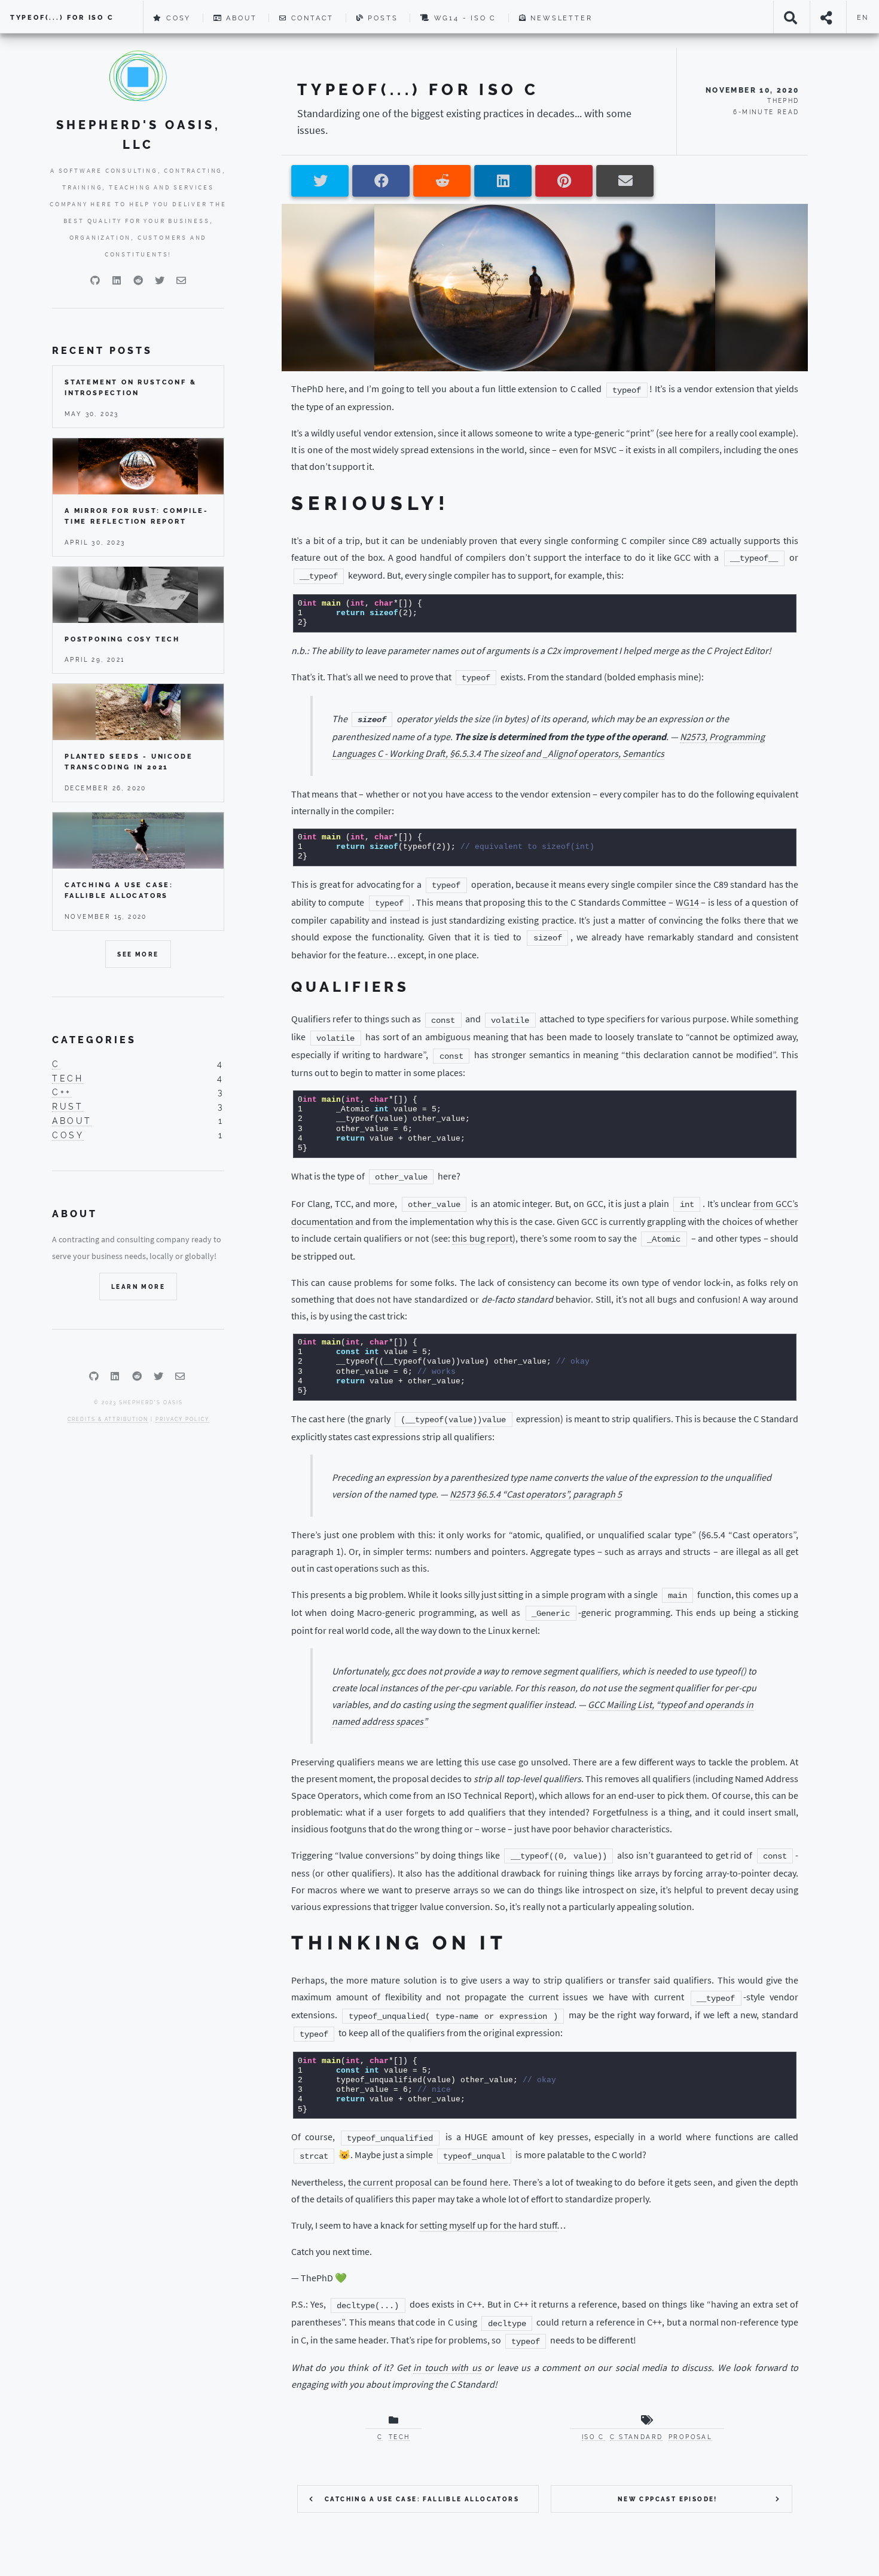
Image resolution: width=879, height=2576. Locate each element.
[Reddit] (138, 280)
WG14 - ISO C (463, 18)
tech (68, 1078)
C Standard (636, 2437)
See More (138, 954)
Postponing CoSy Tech (122, 639)
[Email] (181, 280)
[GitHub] (95, 280)
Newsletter (560, 18)
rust (68, 1106)
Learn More (138, 1287)
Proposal (690, 2437)
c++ (62, 1092)
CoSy (177, 18)
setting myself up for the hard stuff (488, 2225)
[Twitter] (160, 280)
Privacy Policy (182, 1419)
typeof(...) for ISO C (62, 17)
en (863, 17)
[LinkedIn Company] (117, 280)
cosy (68, 1135)
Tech (399, 2437)
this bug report (482, 1238)
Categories (94, 1040)
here (684, 433)
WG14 (687, 902)
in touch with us (447, 2367)
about (72, 1121)
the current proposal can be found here (428, 2182)
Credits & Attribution (108, 1419)
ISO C (593, 2437)
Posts (381, 18)
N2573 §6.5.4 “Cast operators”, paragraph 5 (536, 1494)
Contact (311, 18)
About (240, 18)
